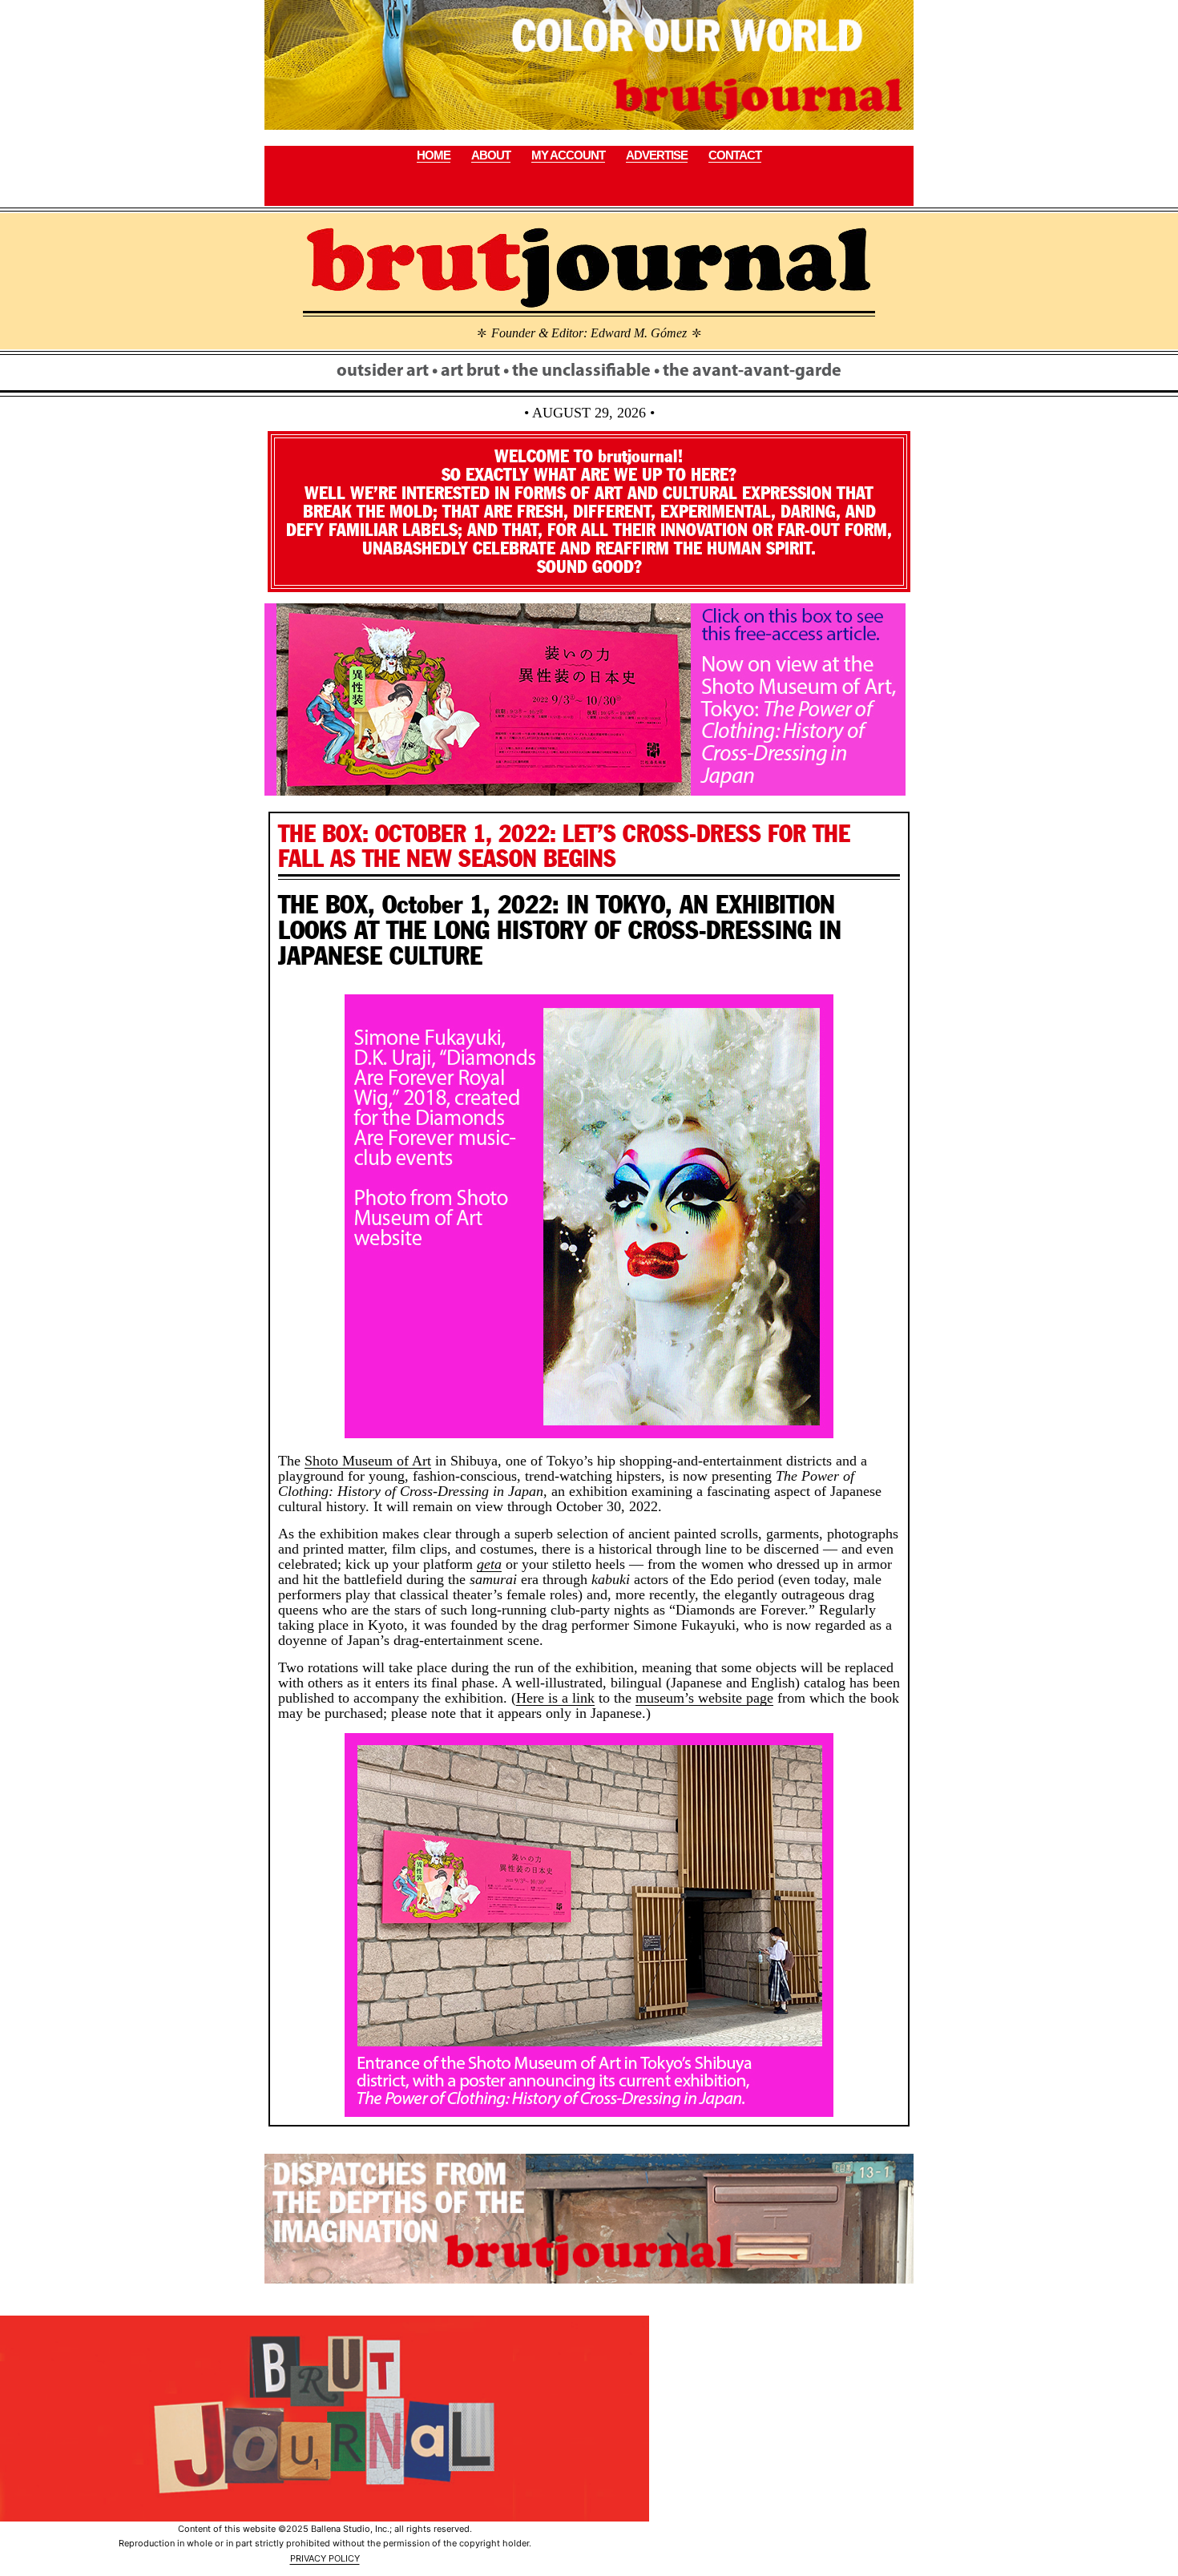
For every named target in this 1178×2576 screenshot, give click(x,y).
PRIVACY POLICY (325, 2558)
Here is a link (555, 1698)
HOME (434, 155)
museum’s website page (704, 1698)
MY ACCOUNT (568, 155)
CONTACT (735, 155)
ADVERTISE (657, 155)
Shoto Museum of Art (368, 1461)
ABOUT (491, 155)
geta (489, 1564)
